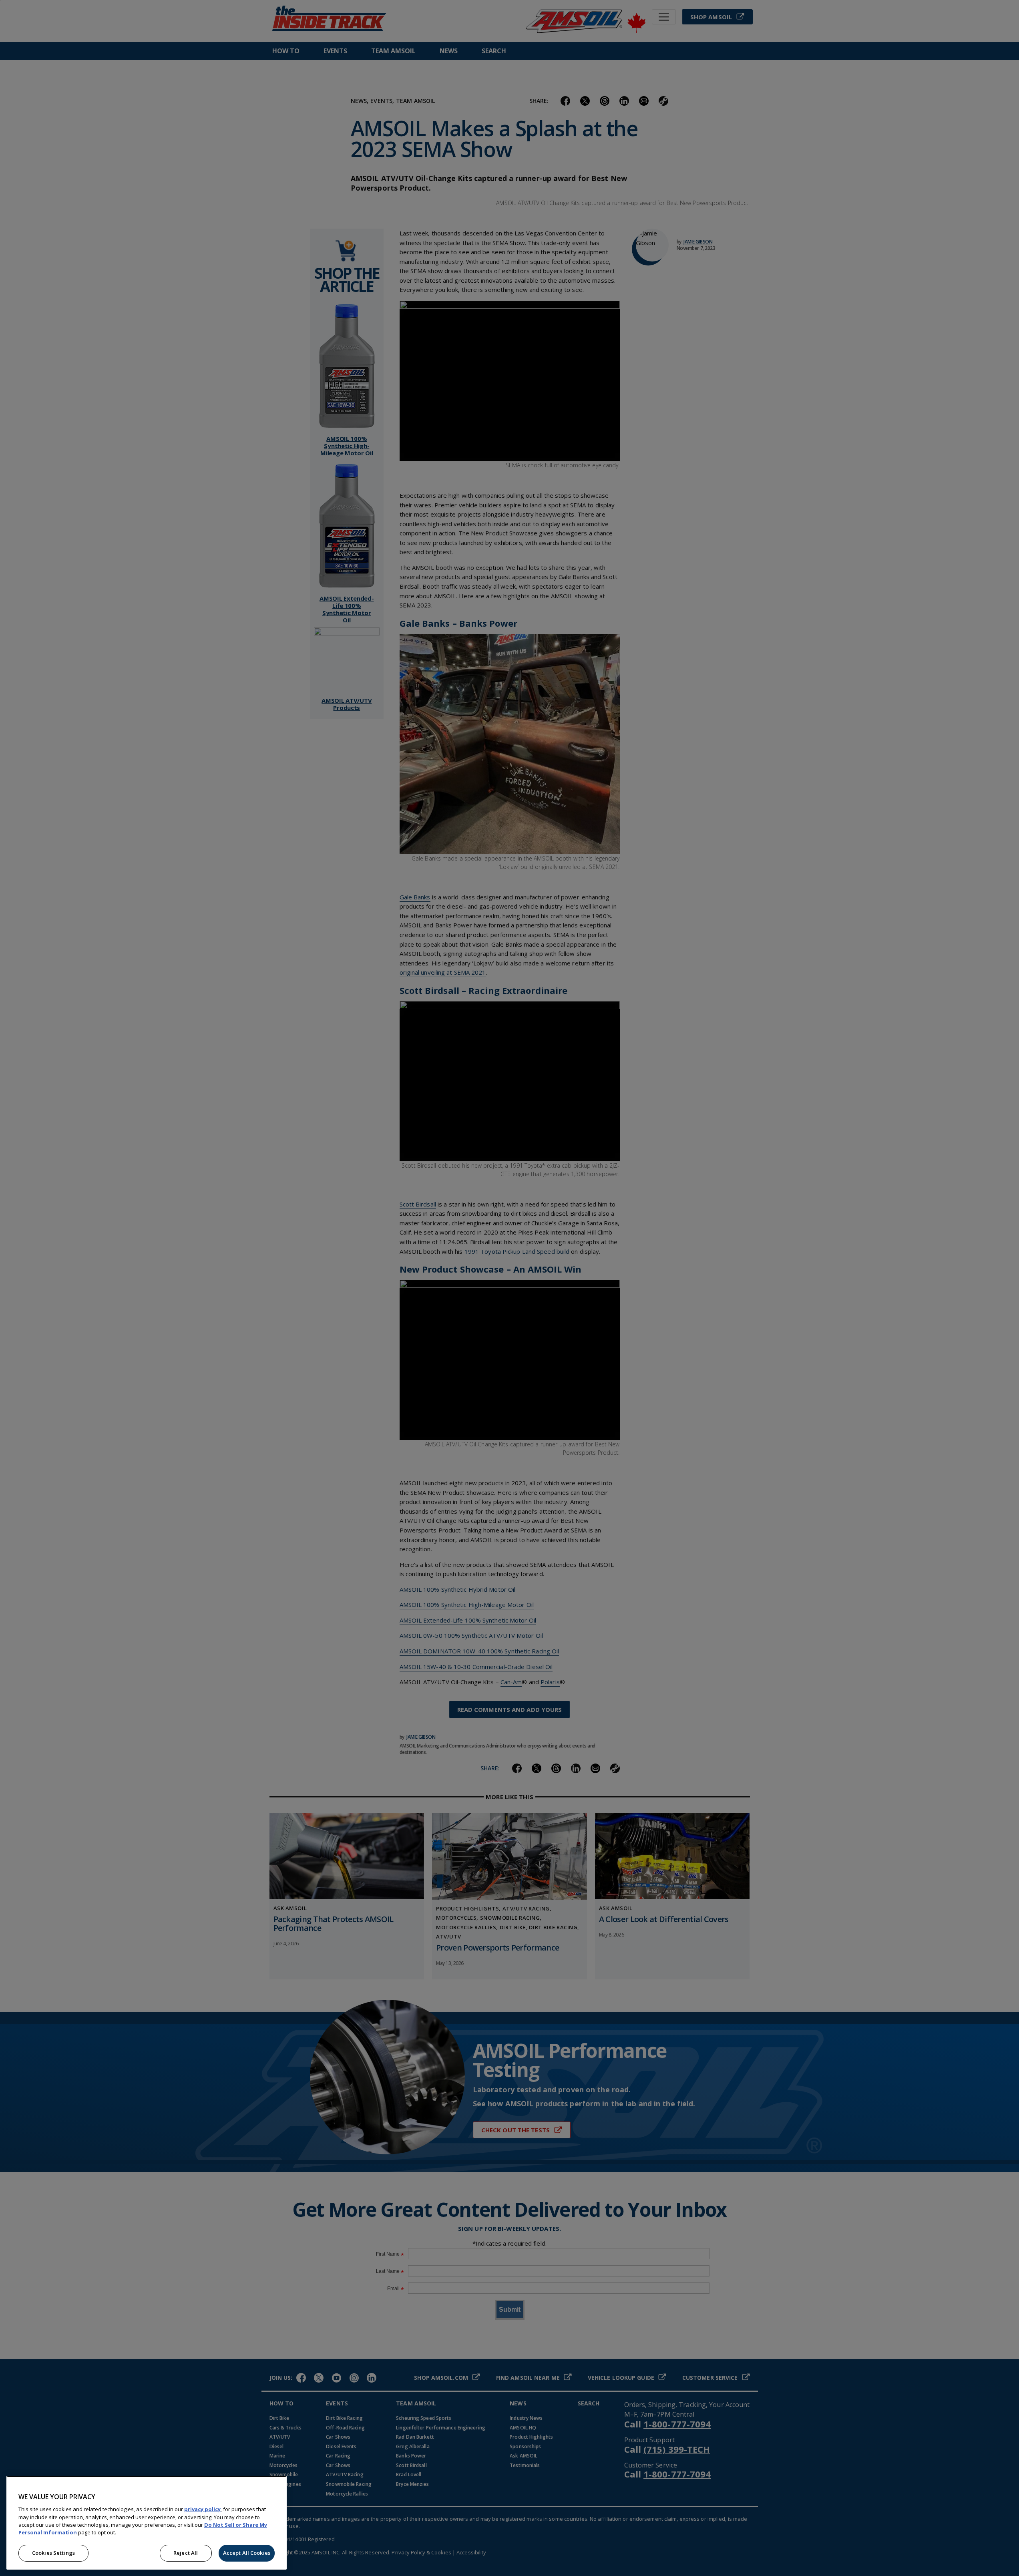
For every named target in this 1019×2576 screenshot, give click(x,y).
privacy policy (202, 2509)
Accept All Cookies (247, 2553)
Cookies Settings (53, 2553)
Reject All (186, 2553)
